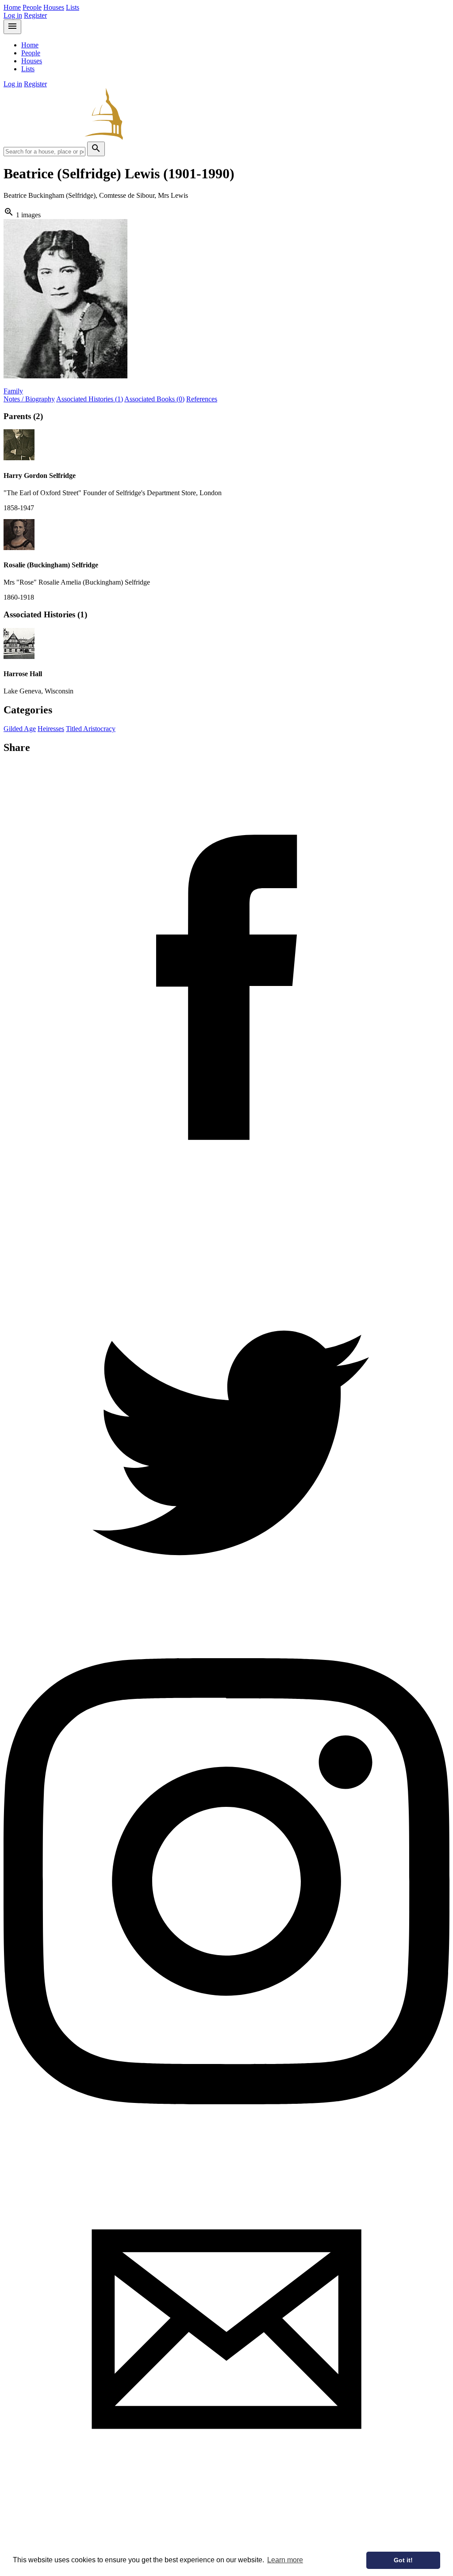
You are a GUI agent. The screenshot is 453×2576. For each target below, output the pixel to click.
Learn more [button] (285, 2560)
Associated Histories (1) (90, 399)
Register (35, 15)
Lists (73, 7)
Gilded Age (20, 729)
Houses (54, 7)
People (32, 7)
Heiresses (51, 729)
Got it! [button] (403, 2560)
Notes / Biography (29, 399)
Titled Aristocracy (91, 729)
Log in (13, 15)
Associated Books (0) (154, 399)
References (202, 399)
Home (12, 7)
